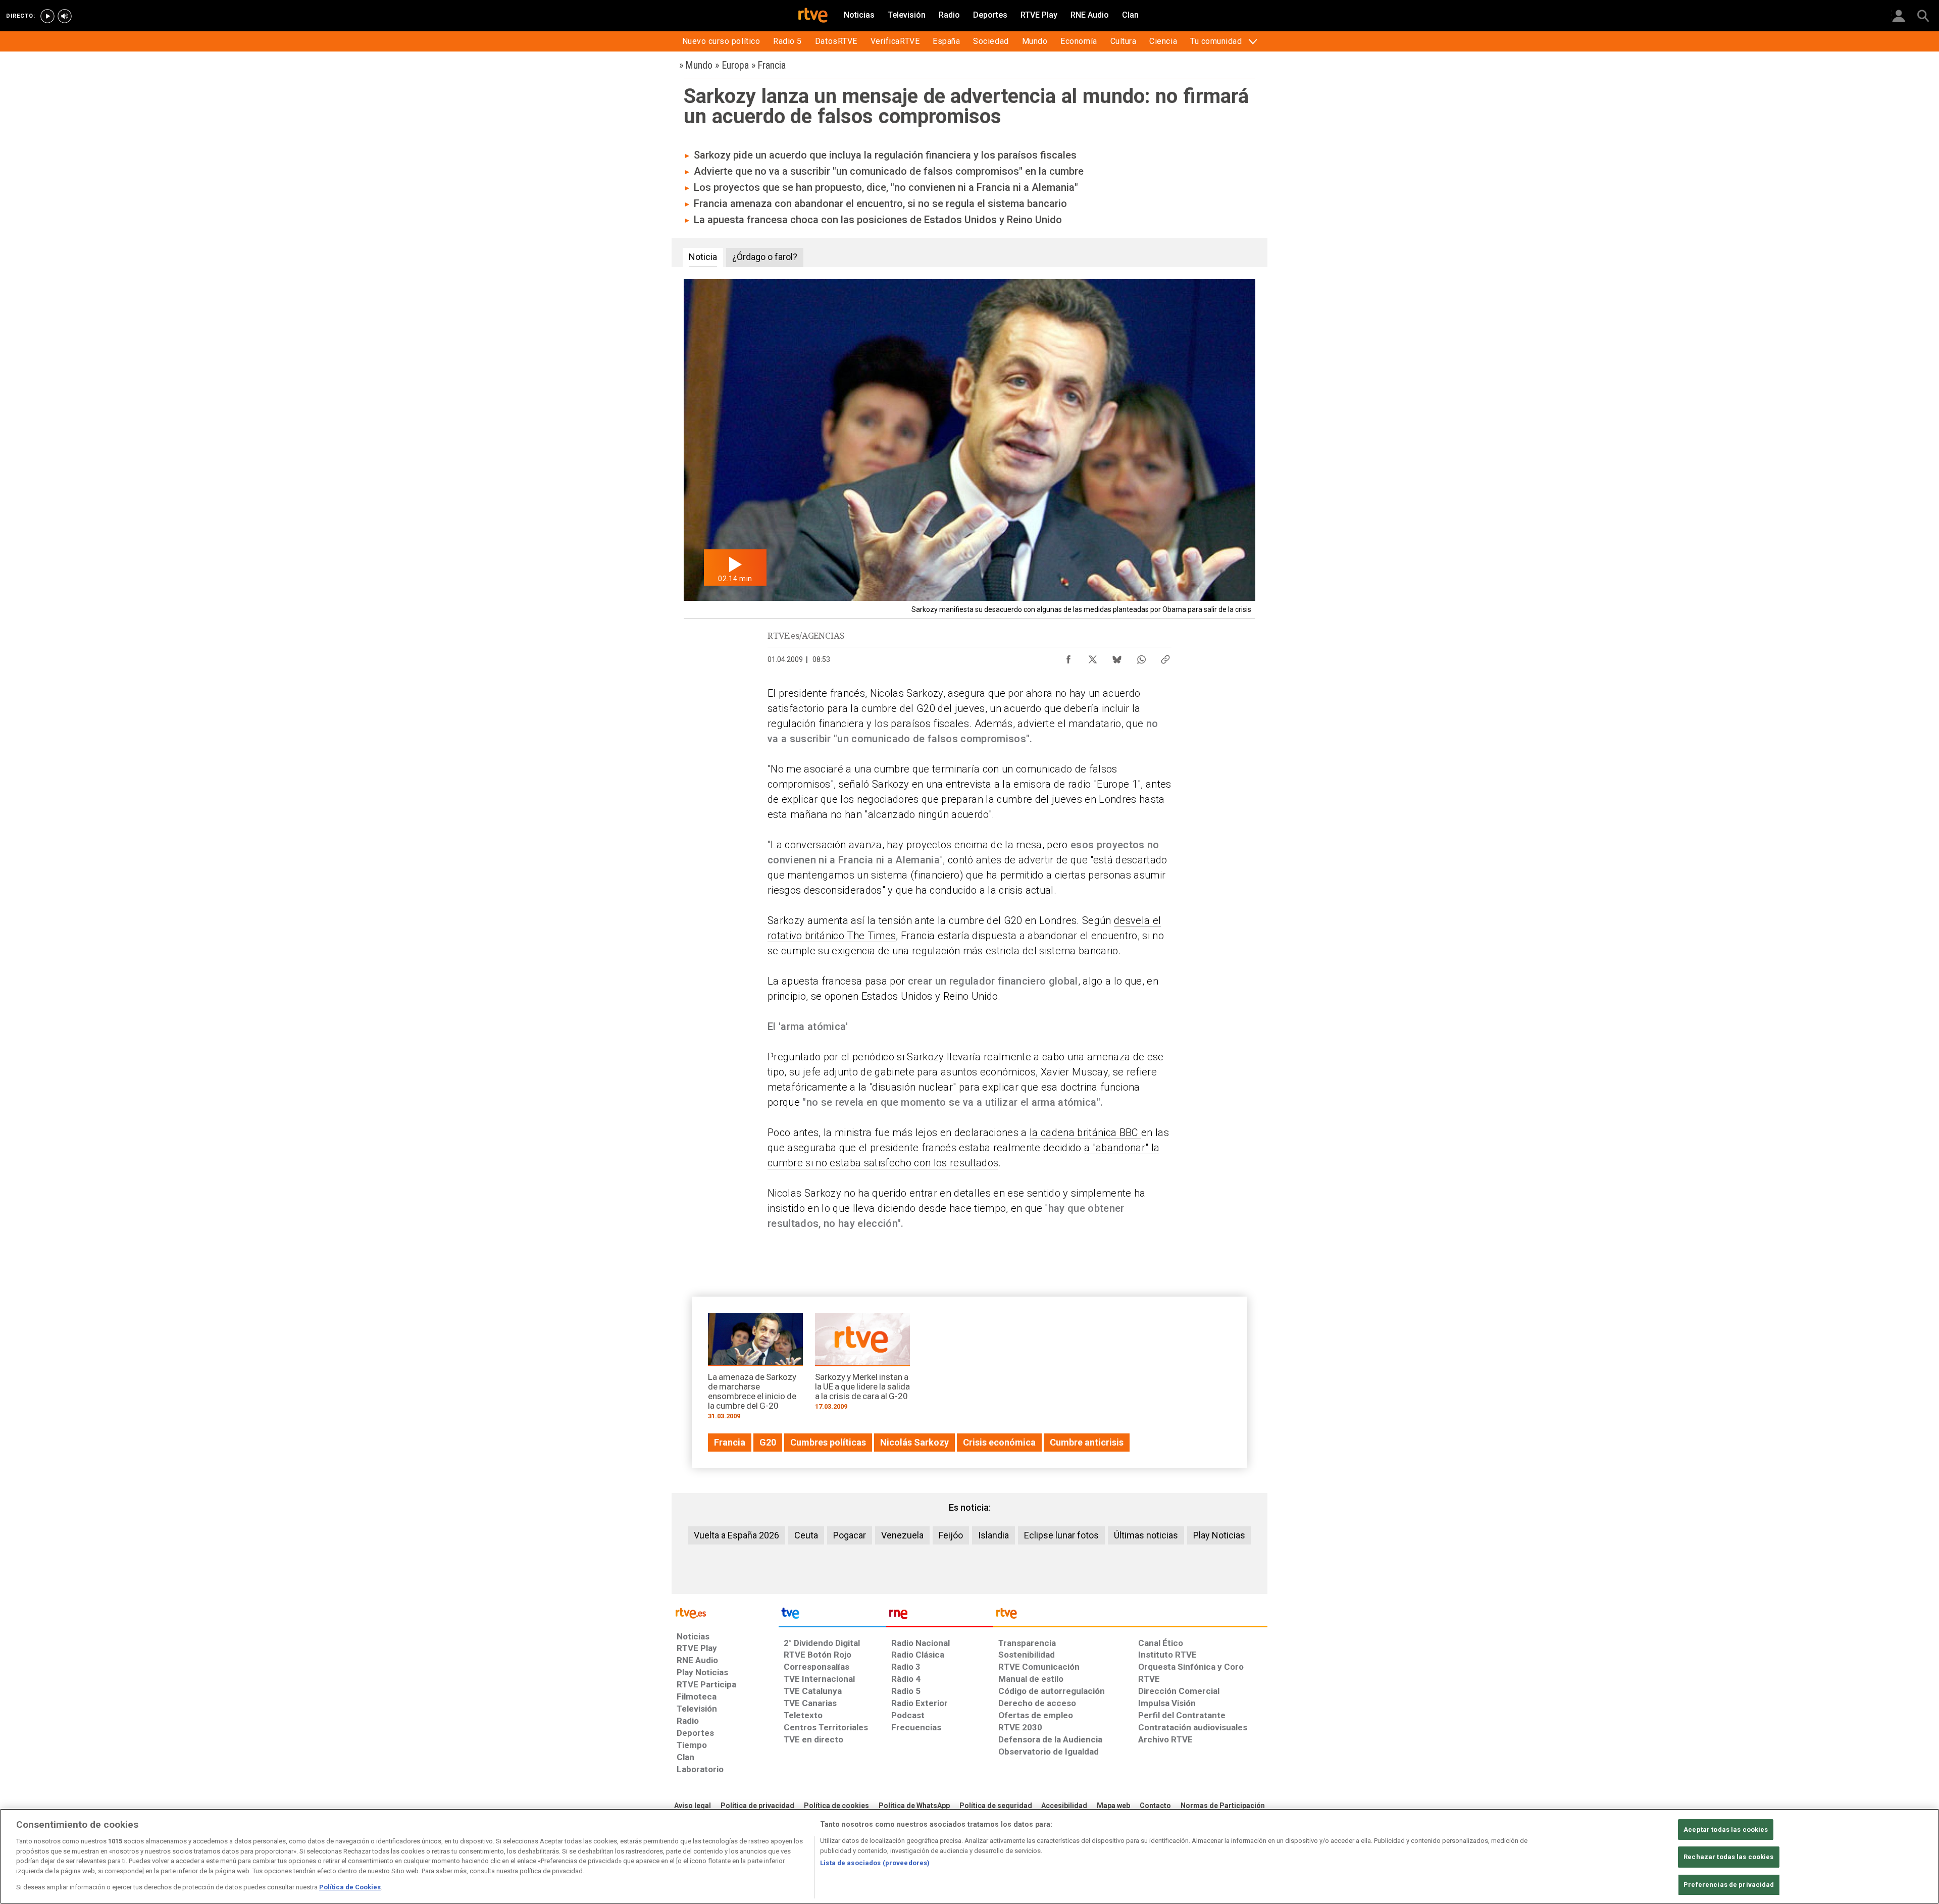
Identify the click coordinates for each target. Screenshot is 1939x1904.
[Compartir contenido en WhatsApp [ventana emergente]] (1141, 657)
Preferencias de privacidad (1729, 1885)
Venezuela (902, 1535)
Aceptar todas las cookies (1726, 1830)
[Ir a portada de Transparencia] (1130, 1616)
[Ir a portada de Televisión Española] (832, 1616)
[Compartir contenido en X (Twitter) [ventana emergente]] (1093, 657)
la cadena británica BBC (1085, 1133)
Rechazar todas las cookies (1728, 1857)
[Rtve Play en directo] (47, 16)
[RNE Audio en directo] (65, 16)
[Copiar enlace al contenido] (1165, 657)
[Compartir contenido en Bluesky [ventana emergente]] (1117, 657)
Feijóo (951, 1535)
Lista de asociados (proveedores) (875, 1863)
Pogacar (850, 1535)
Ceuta (806, 1535)
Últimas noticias (1146, 1535)
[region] (970, 1856)
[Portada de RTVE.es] (813, 16)
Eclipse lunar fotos (1061, 1535)
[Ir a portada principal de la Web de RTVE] (725, 1612)
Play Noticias (1219, 1535)
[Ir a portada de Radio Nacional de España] (940, 1616)
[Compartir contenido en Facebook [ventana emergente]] (1068, 657)
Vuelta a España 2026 (736, 1535)
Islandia (993, 1535)
